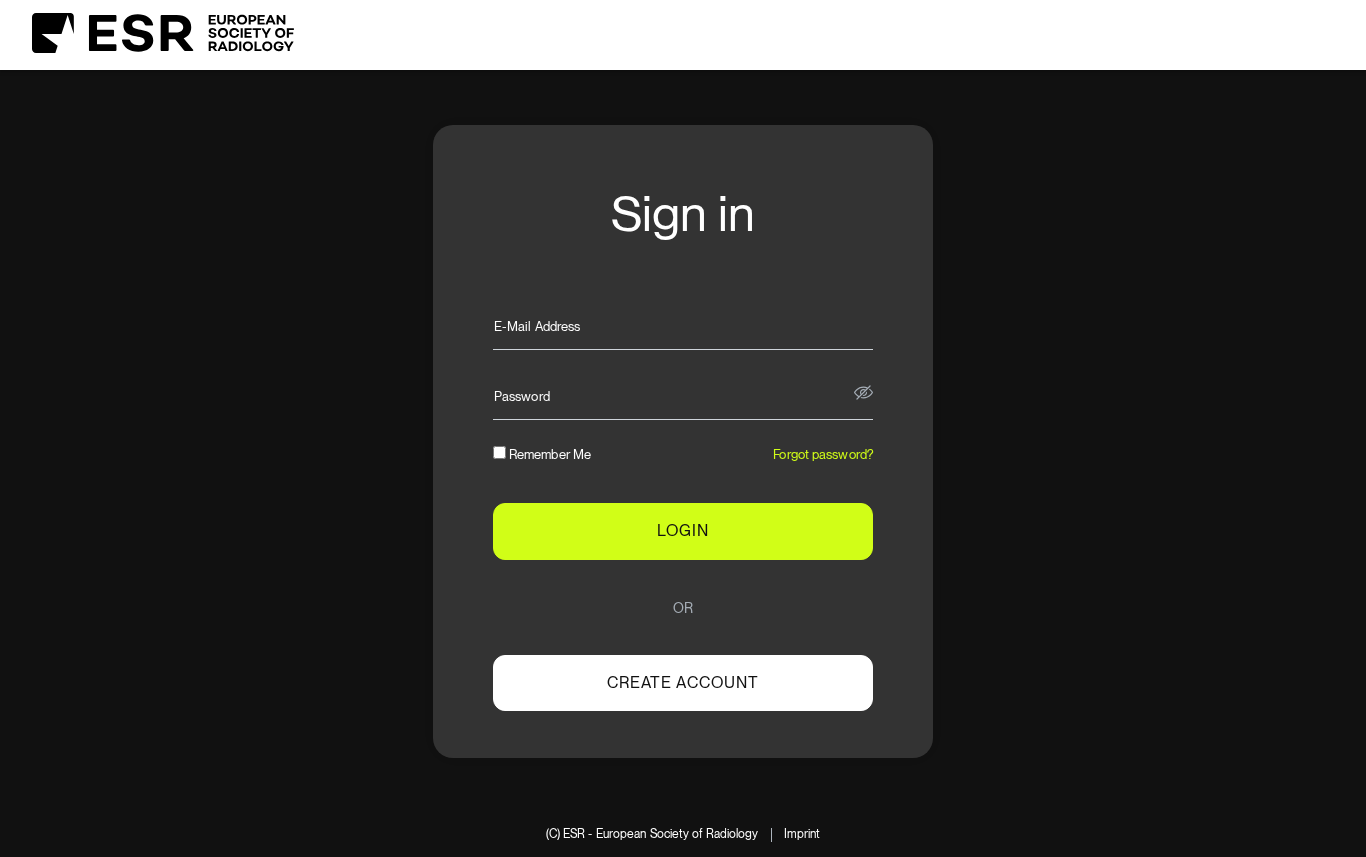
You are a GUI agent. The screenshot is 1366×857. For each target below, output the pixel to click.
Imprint (802, 834)
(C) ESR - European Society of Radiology (652, 834)
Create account (683, 682)
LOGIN (683, 530)
